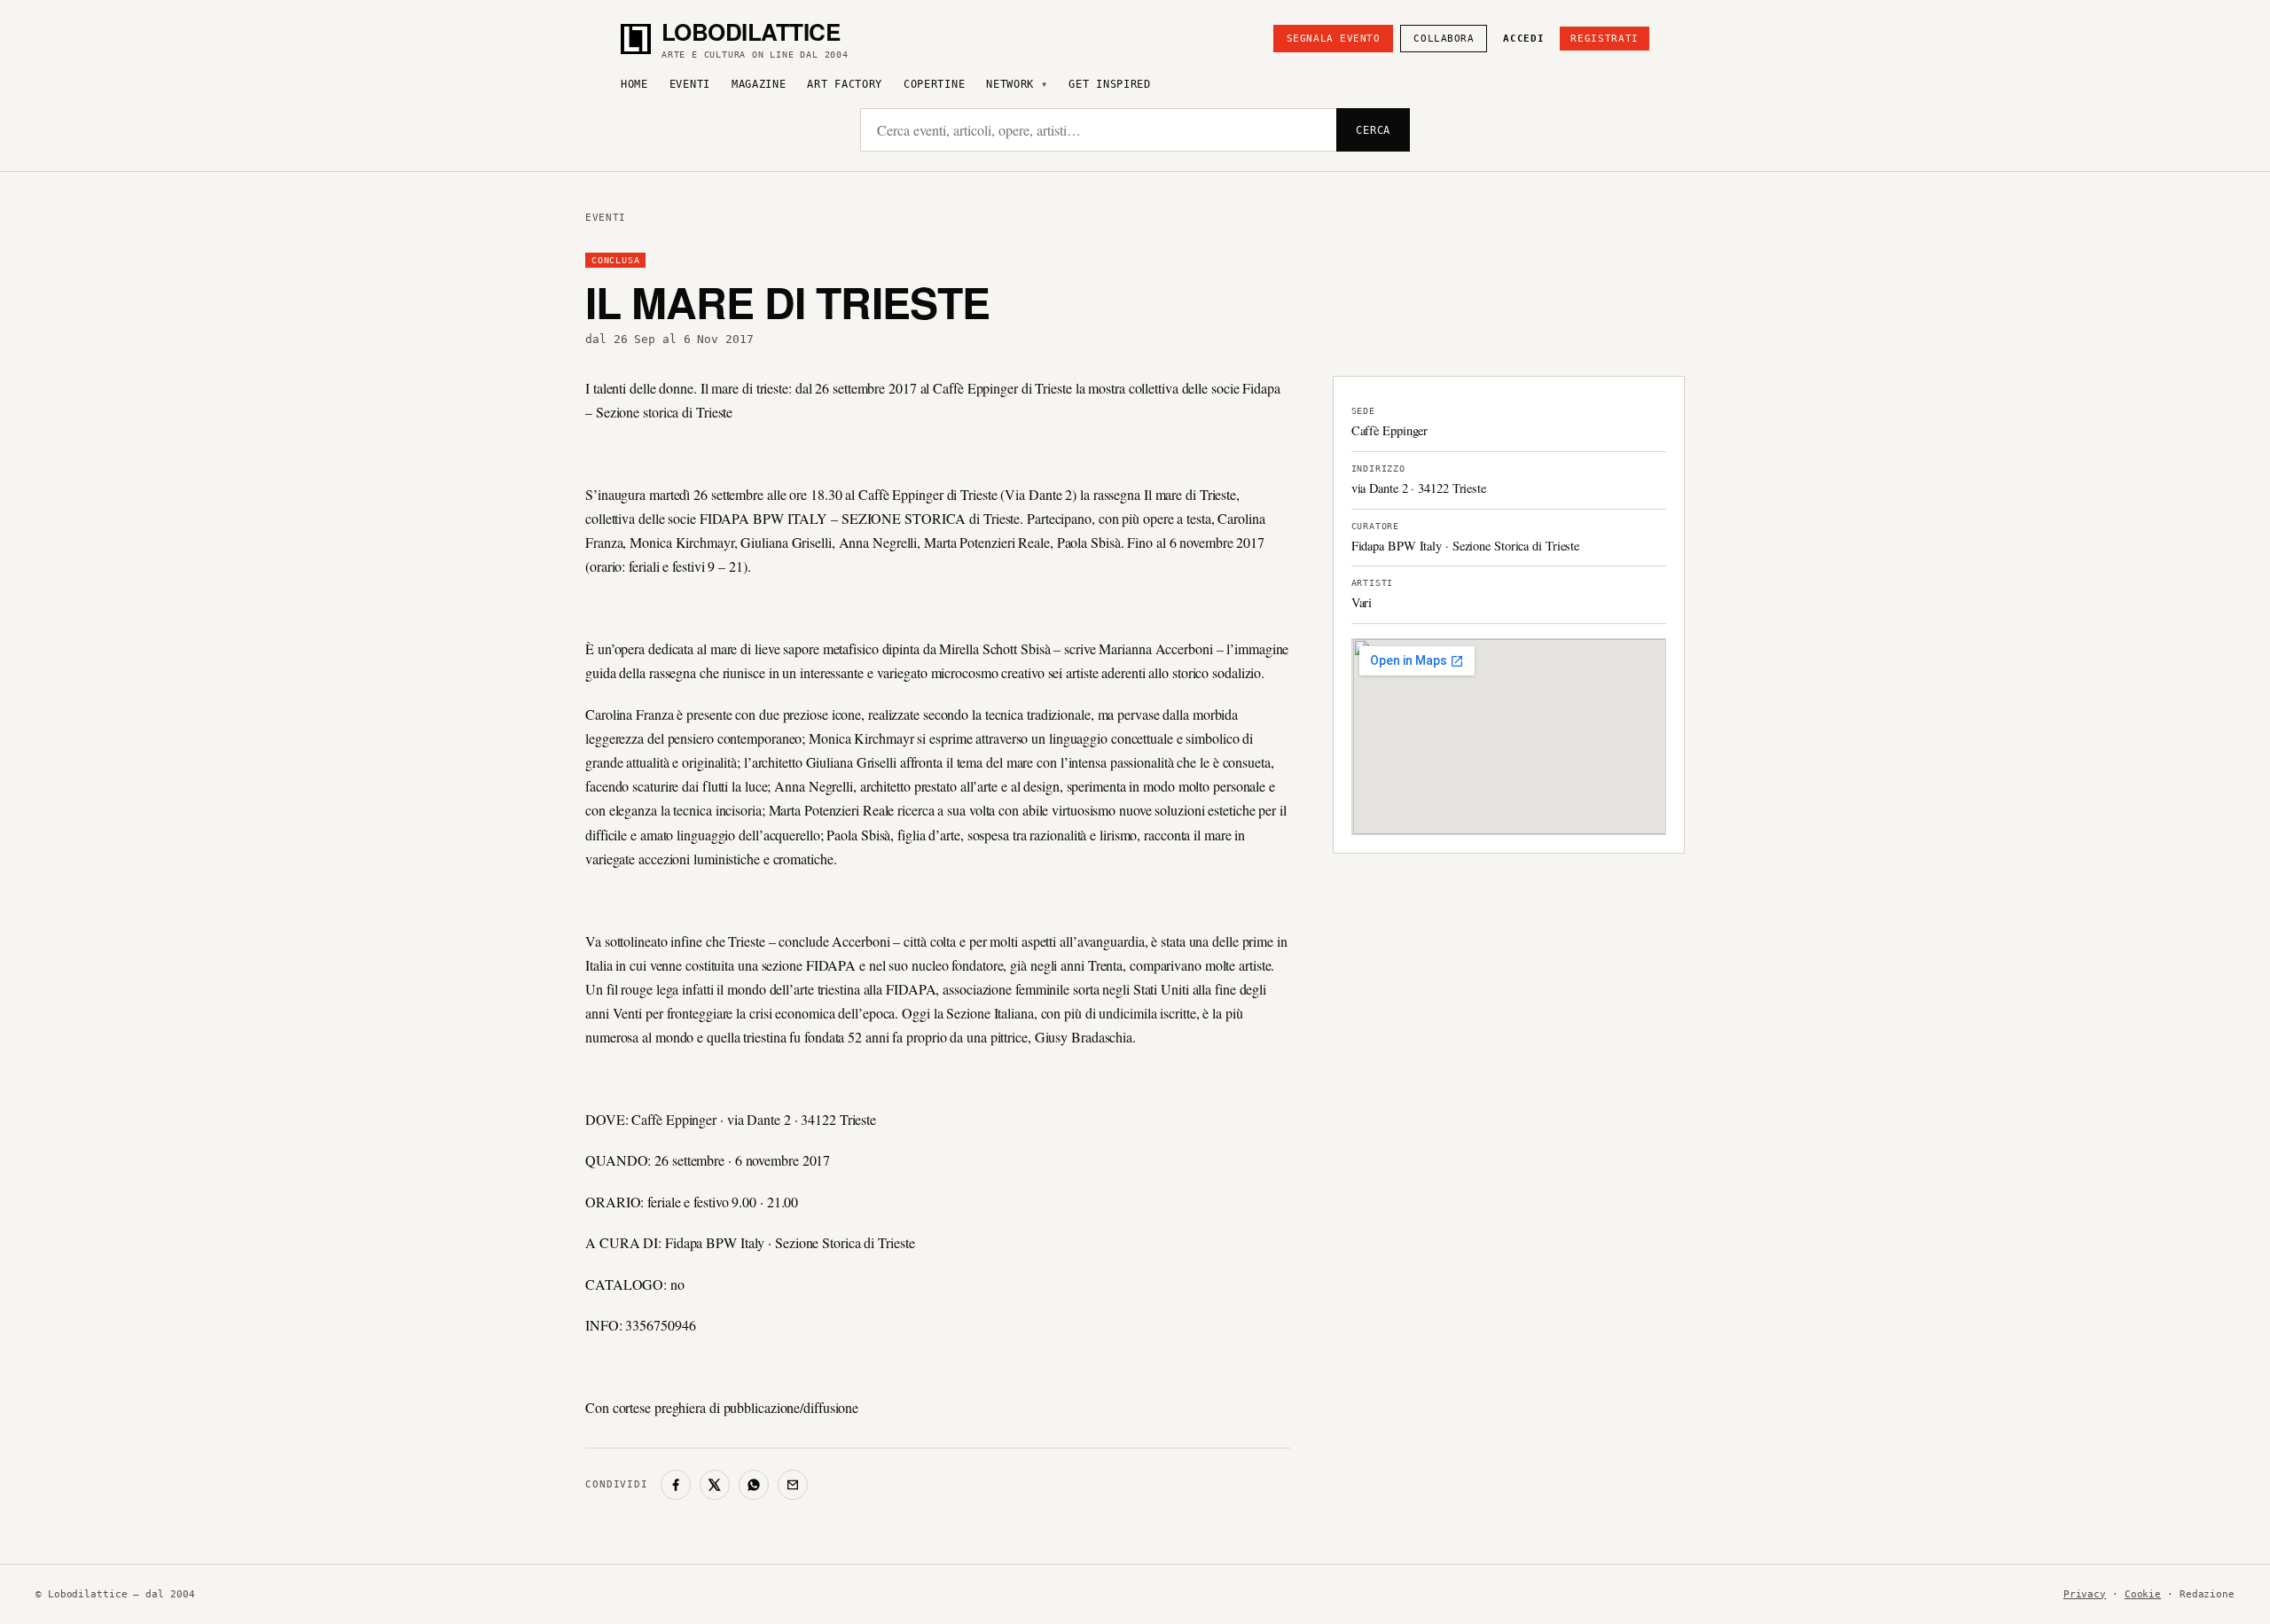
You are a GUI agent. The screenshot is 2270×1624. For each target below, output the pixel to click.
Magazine (759, 84)
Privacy (2085, 1594)
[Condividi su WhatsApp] (754, 1485)
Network (1010, 84)
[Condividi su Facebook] (676, 1485)
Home (634, 84)
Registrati (1605, 39)
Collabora (1444, 39)
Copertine (934, 84)
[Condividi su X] (715, 1485)
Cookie (2143, 1594)
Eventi (690, 84)
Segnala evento (1334, 39)
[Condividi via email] (793, 1485)
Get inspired (1109, 84)
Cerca (1373, 130)
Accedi (1523, 39)
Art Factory (845, 84)
